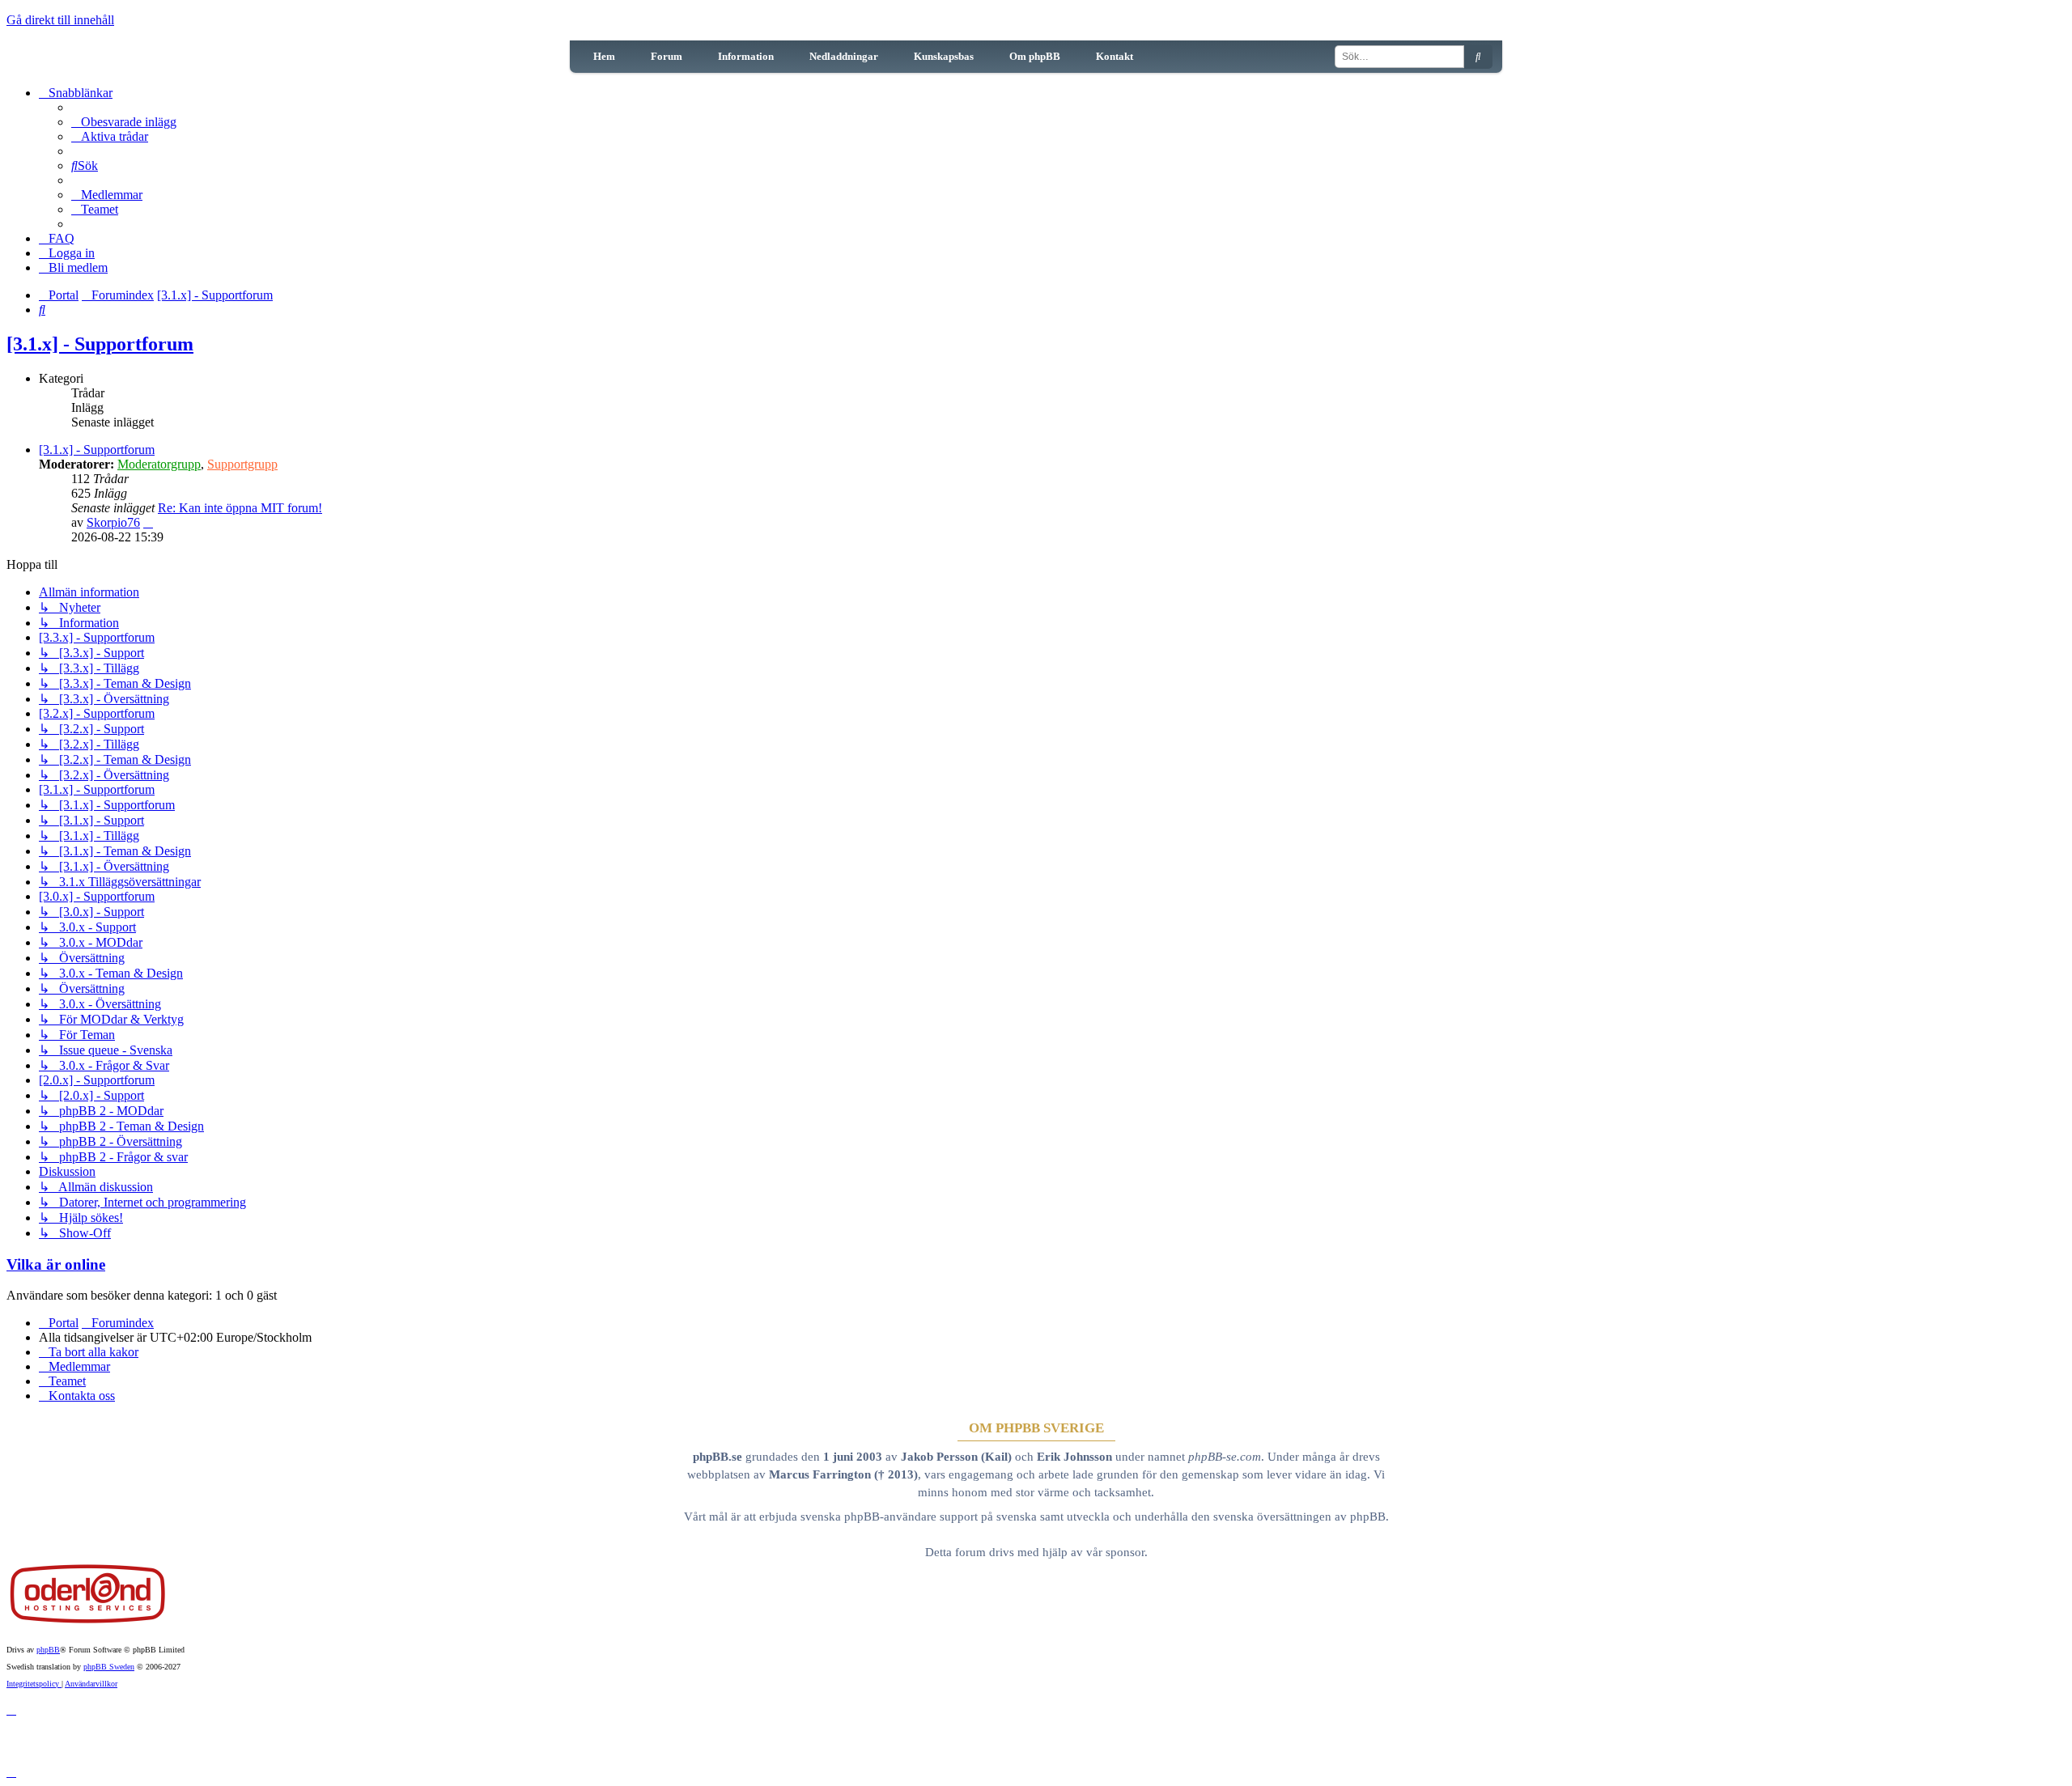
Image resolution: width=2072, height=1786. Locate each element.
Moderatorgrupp (159, 464)
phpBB (48, 1650)
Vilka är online (56, 1264)
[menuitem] (124, 122)
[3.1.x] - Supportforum (100, 344)
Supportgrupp (242, 464)
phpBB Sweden (109, 1667)
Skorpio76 (113, 522)
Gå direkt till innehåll (60, 20)
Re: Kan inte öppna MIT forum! (240, 508)
